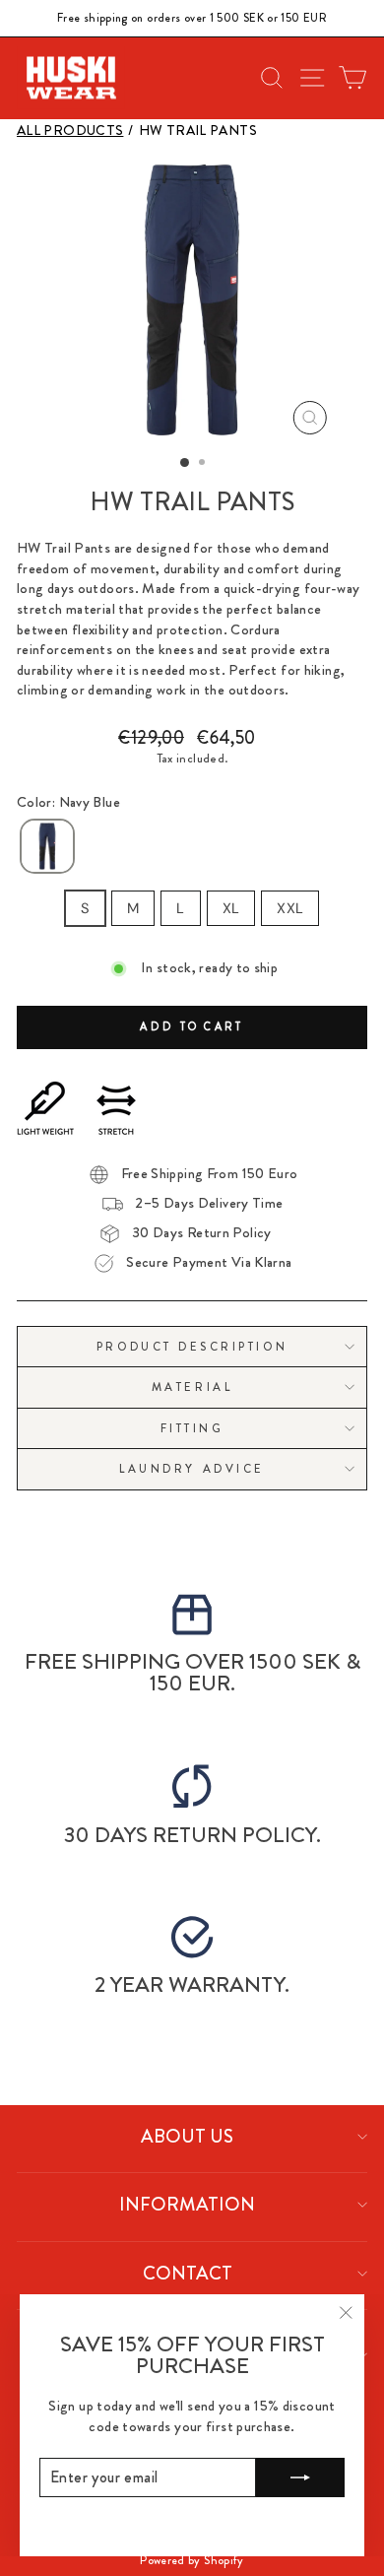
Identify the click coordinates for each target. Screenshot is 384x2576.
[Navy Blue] (47, 847)
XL (231, 908)
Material (192, 1387)
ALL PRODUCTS (70, 131)
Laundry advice (192, 1469)
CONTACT (188, 2273)
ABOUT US (187, 2136)
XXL (290, 908)
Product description (192, 1347)
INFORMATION (187, 2204)
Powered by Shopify (192, 2560)
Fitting (192, 1428)
